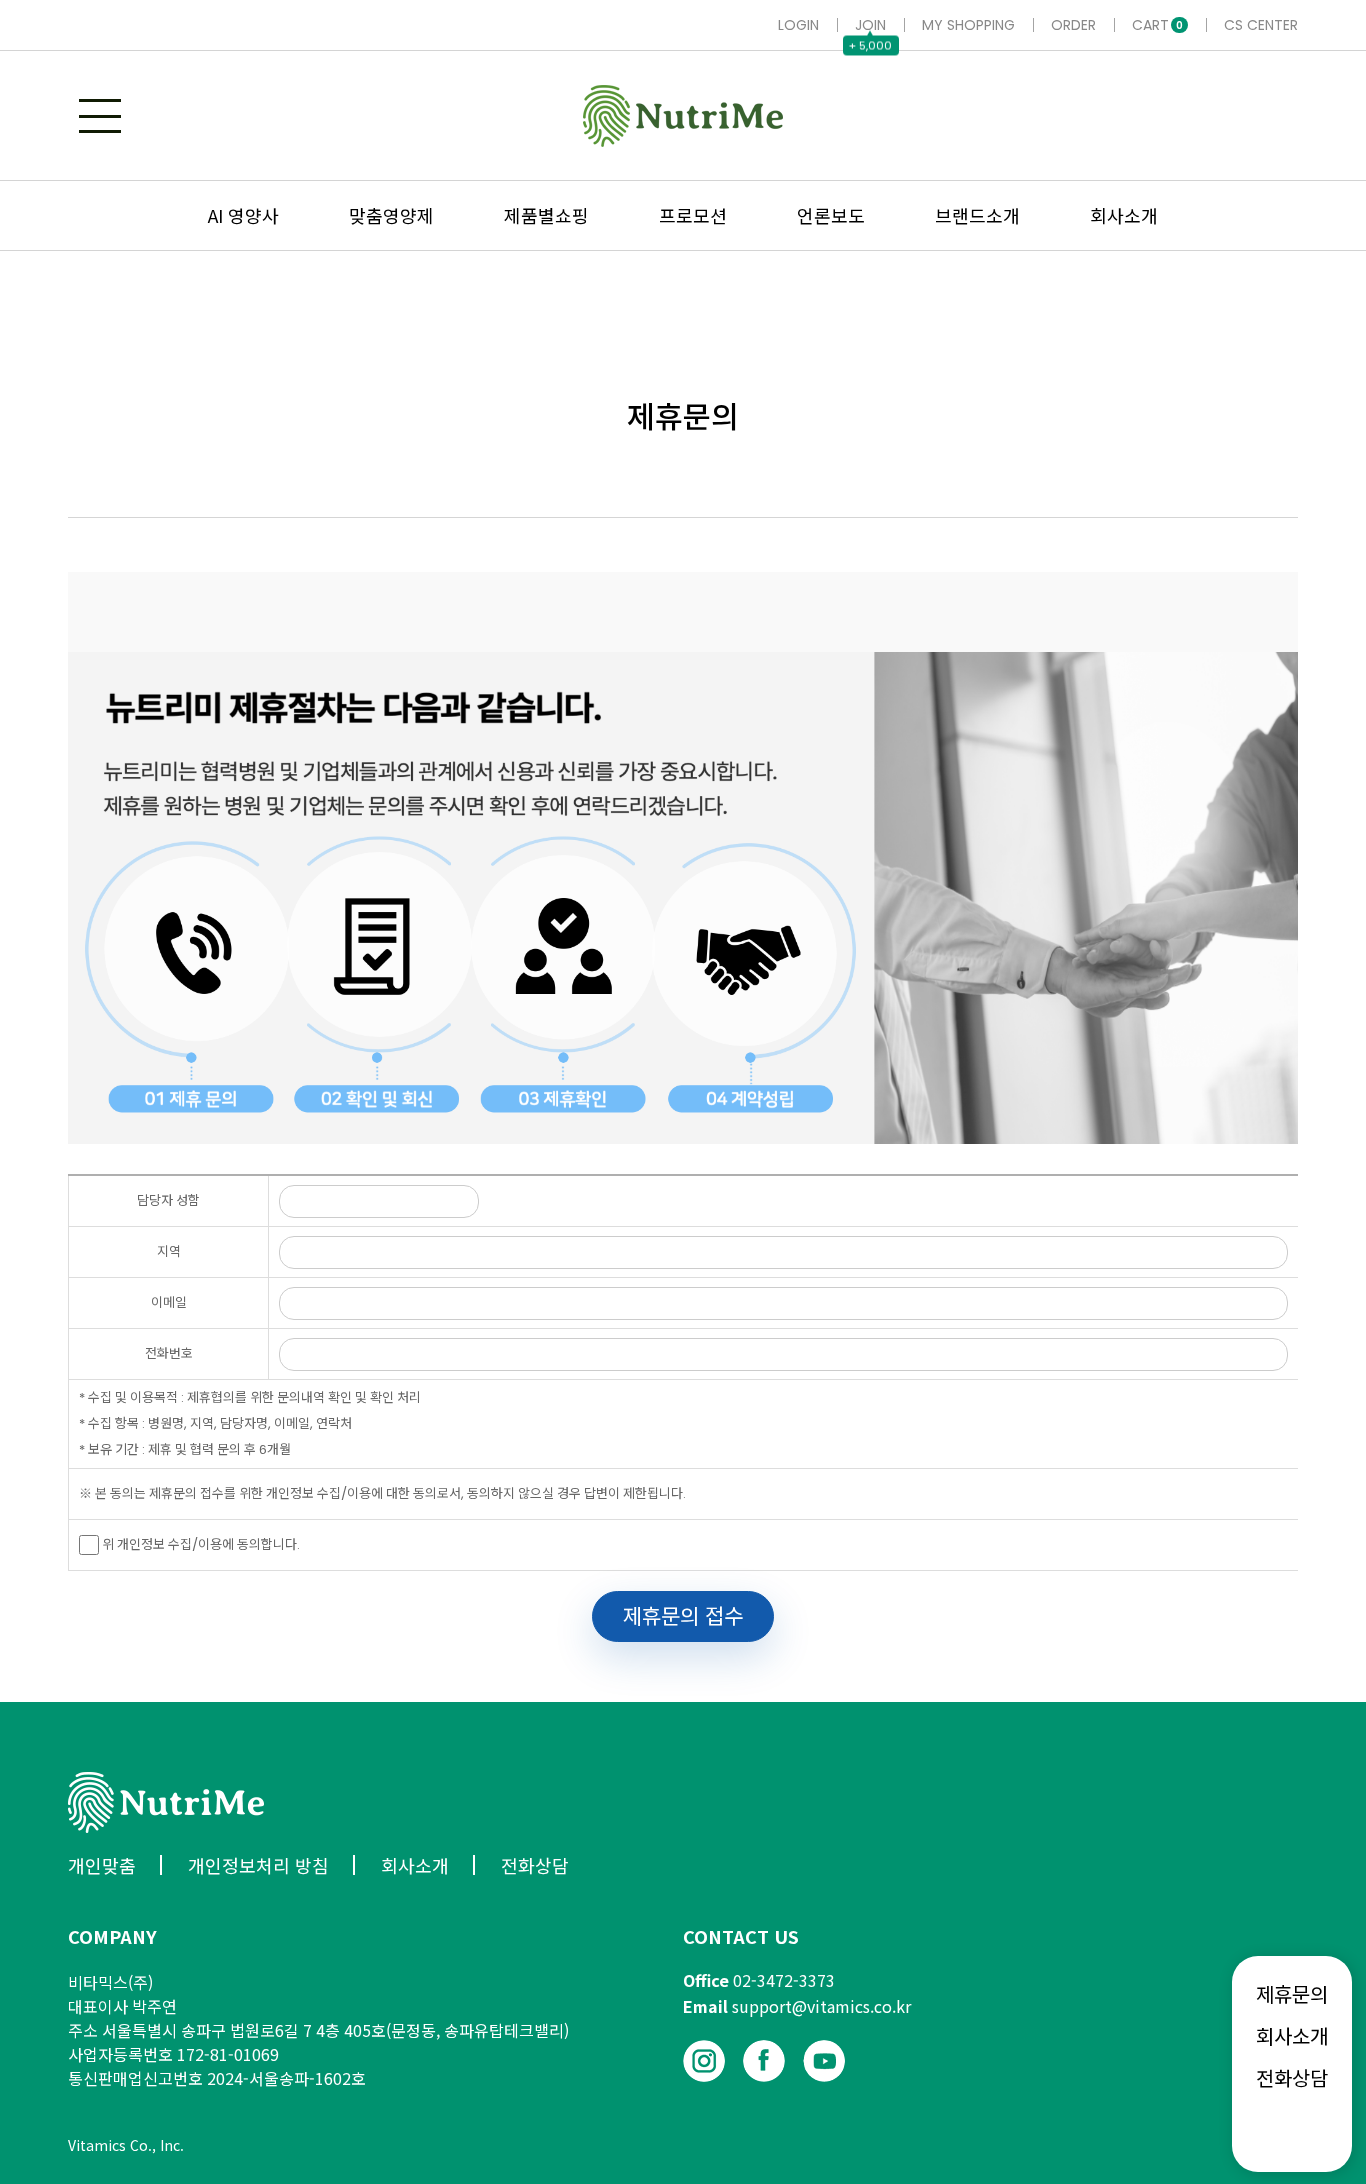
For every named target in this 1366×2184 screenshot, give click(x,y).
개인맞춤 (102, 1865)
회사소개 (1292, 2036)
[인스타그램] (704, 2061)
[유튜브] (824, 2061)
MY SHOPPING (968, 25)
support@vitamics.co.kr (821, 2006)
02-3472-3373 (784, 1980)
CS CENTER (1261, 25)
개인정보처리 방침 (258, 1865)
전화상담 (1292, 2078)
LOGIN (798, 25)
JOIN (870, 25)
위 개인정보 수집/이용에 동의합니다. (199, 1544)
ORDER (1073, 25)
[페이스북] (764, 2061)
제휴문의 (1292, 1994)
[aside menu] (100, 116)
